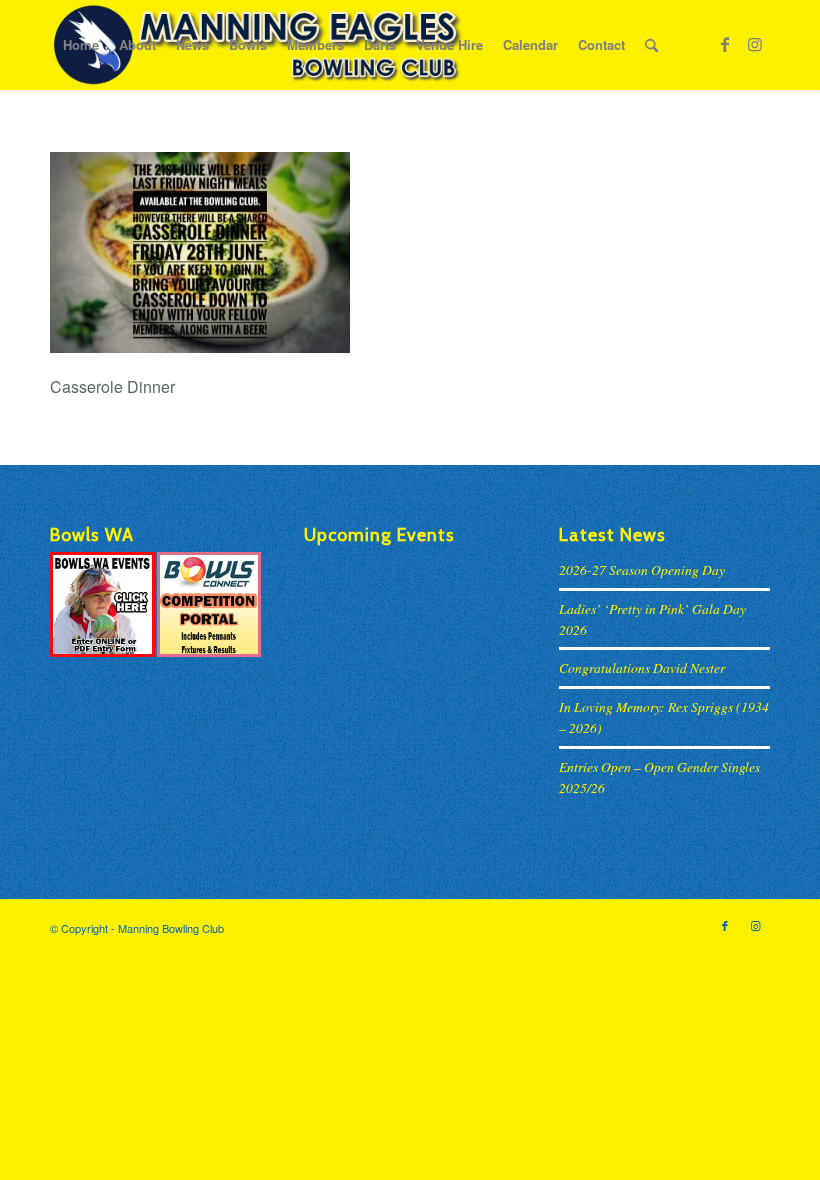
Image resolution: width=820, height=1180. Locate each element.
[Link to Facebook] (725, 44)
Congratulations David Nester (642, 667)
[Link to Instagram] (755, 44)
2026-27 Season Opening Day (642, 569)
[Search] (651, 45)
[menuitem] (81, 45)
